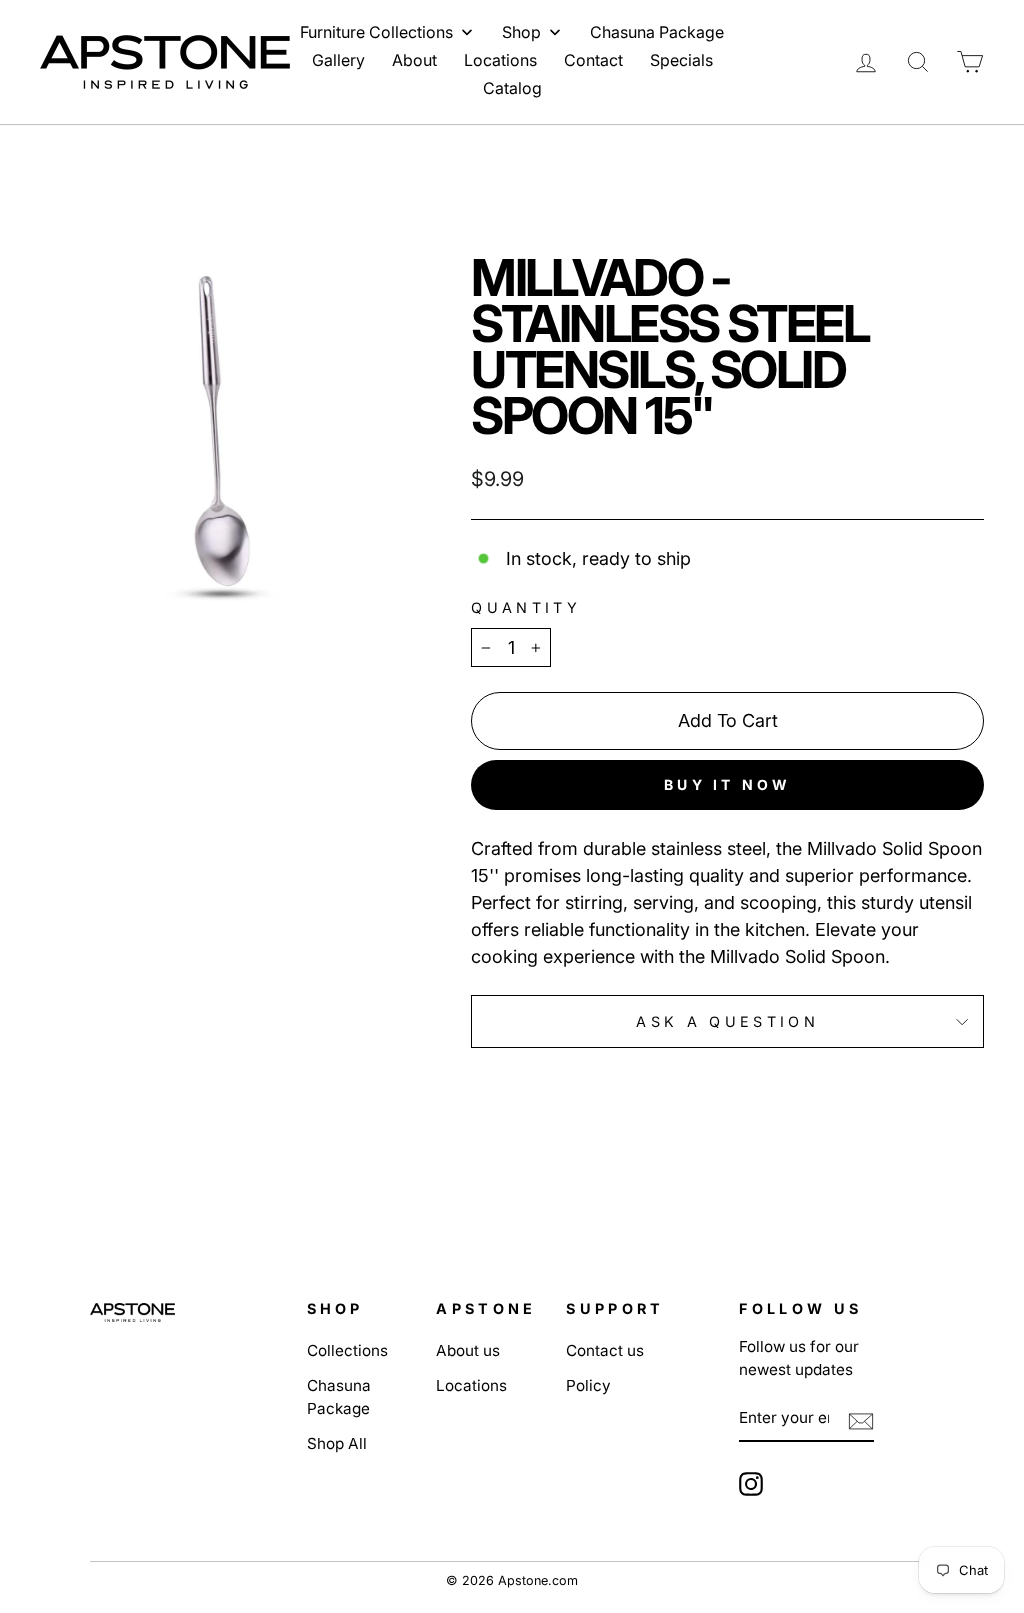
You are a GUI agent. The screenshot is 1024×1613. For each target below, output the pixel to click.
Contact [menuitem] (593, 60)
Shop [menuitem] (521, 32)
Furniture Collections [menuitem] (376, 32)
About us (468, 1350)
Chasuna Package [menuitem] (657, 32)
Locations (471, 1385)
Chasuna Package (339, 1397)
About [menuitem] (414, 60)
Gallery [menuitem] (338, 60)
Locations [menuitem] (500, 60)
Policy (588, 1385)
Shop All (337, 1443)
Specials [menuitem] (681, 60)
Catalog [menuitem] (512, 88)
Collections (347, 1350)
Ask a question (727, 1021)
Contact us (605, 1350)
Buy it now (727, 784)
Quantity (526, 607)
